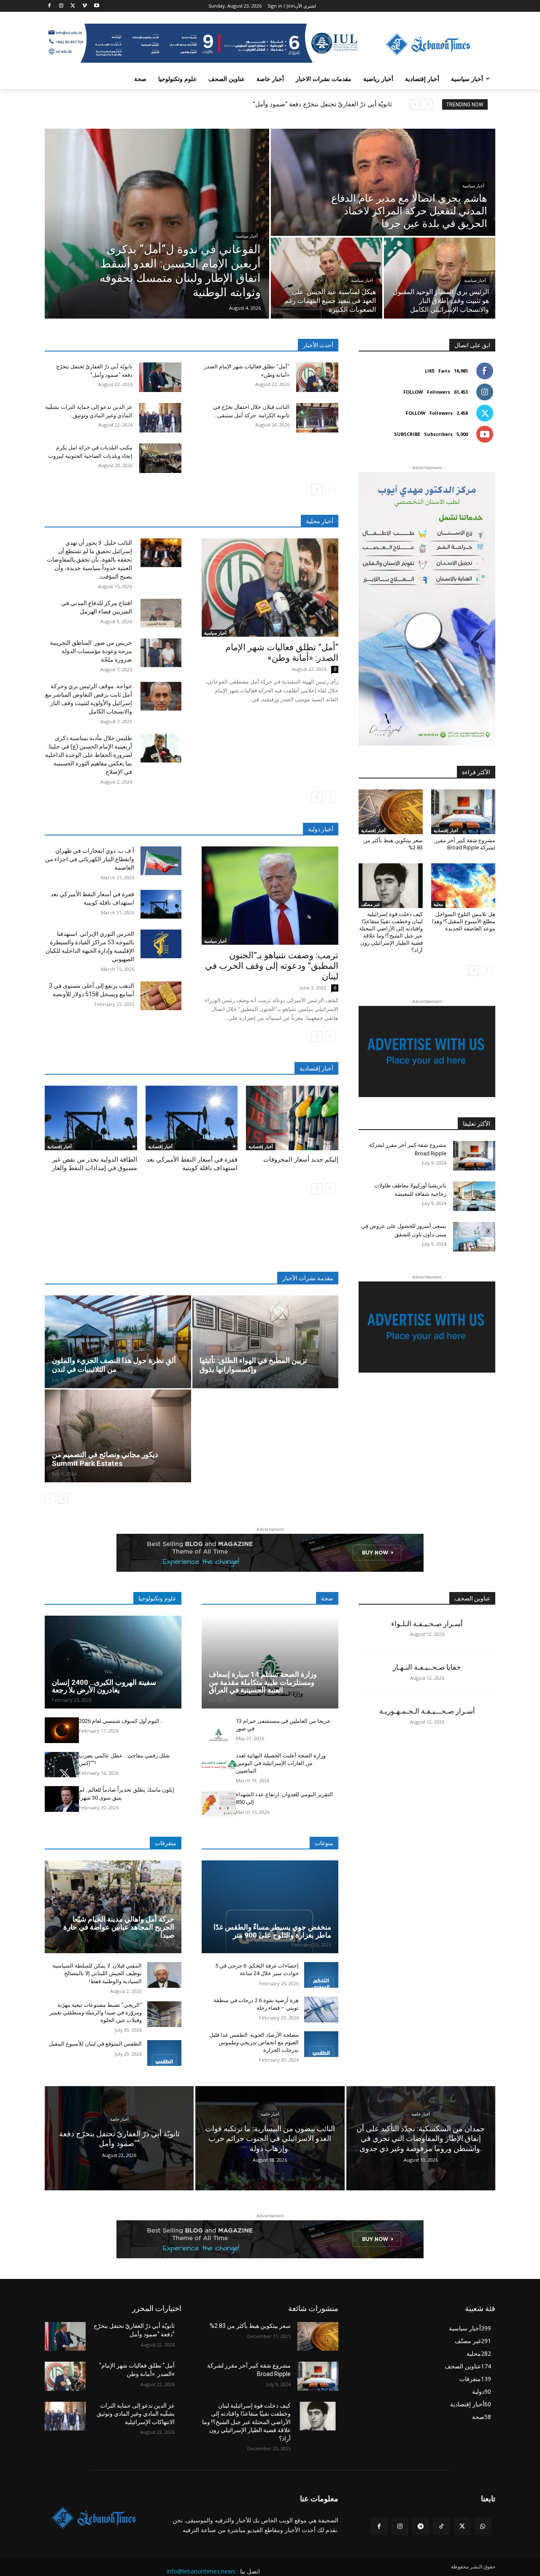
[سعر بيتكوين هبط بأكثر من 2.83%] (391, 812)
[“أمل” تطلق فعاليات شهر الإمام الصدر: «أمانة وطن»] (317, 377)
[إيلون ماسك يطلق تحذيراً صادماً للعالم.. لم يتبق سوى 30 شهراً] (62, 1799)
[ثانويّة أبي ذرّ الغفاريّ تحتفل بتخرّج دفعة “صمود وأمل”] (160, 377)
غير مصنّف (370, 904)
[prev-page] (330, 489)
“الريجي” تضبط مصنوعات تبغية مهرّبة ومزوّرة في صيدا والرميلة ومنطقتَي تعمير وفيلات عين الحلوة (96, 2012)
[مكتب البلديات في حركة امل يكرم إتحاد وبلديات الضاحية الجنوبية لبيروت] (160, 458)
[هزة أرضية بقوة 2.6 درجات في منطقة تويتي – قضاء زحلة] (321, 2010)
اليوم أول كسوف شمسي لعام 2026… (121, 1721)
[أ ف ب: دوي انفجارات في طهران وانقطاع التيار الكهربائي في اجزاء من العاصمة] (161, 861)
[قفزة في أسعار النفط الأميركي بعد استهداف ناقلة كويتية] (161, 904)
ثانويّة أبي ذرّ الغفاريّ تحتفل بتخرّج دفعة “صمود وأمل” (323, 104)
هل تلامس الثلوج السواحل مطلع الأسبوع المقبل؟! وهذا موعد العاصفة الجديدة (464, 921)
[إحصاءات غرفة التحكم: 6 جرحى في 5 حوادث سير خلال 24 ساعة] (321, 1975)
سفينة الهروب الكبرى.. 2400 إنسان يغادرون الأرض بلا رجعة (104, 1686)
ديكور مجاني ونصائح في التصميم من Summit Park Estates (105, 1459)
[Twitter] (73, 6)
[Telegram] (420, 2526)
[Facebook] (50, 6)
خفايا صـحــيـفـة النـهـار (427, 1667)
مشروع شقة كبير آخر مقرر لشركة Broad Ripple (465, 844)
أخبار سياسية (247, 236)
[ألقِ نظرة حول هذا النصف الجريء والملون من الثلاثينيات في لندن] (118, 1342)
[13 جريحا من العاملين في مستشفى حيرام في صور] (219, 1730)
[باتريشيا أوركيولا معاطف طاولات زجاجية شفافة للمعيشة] (474, 1196)
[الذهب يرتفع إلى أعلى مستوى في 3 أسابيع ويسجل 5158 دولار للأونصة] (161, 996)
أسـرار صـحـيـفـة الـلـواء (427, 1624)
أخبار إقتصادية (59, 1146)
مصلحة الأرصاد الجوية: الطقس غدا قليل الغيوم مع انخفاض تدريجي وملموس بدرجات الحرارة (254, 2042)
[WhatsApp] (483, 2526)
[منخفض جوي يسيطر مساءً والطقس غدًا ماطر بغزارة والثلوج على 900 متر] (270, 1907)
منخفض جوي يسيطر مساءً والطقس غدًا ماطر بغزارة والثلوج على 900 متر (272, 1931)
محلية (438, 904)
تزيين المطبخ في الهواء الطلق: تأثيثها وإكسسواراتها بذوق (253, 1365)
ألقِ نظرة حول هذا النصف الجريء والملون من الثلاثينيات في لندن (114, 1365)
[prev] (428, 104)
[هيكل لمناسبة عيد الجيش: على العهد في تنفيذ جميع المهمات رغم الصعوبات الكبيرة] (327, 278)
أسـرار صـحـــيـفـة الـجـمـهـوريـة (427, 1711)
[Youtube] (96, 6)
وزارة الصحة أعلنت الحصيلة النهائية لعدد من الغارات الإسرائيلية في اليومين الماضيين (281, 1763)
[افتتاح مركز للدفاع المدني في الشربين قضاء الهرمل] (161, 613)
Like (430, 371)
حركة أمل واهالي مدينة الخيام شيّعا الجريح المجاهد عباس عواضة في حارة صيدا (119, 1927)
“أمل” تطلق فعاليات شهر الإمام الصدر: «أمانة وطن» (282, 653)
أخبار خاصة (119, 2119)
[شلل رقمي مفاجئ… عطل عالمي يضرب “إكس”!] (62, 1765)
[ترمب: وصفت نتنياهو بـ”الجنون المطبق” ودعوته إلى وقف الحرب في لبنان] (270, 896)
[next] (415, 104)
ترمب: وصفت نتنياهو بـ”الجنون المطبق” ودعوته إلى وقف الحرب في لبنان (272, 966)
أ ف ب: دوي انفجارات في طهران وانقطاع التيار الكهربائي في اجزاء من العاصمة (90, 859)
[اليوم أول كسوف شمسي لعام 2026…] (62, 1730)
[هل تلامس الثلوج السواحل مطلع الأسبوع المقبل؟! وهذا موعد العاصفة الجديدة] (463, 886)
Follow (413, 392)
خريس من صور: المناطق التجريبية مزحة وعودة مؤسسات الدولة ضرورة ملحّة (91, 651)
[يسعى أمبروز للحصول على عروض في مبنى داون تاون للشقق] (474, 1237)
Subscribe (407, 434)
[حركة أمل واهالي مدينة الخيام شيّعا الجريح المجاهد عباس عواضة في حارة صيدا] (113, 1907)
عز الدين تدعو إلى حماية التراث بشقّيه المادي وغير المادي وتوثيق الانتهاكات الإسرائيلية (136, 2414)
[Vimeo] (85, 6)
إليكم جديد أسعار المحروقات (301, 1160)
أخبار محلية (320, 521)
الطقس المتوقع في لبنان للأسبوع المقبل (95, 2044)
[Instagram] (61, 6)
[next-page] (317, 489)
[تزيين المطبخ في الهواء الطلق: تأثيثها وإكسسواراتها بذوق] (266, 1342)
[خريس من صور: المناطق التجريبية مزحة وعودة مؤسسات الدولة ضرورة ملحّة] (161, 653)
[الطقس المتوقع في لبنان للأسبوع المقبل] (164, 2053)
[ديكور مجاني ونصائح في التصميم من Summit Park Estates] (118, 1436)
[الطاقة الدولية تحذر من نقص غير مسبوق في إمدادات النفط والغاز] (91, 1118)
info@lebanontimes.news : (202, 2571)
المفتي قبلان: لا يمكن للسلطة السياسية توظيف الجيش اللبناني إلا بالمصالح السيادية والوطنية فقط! (97, 1973)
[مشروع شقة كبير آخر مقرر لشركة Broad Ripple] (463, 812)
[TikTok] (441, 2526)
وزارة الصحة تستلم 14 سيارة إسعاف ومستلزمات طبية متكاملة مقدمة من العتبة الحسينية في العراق (263, 1682)
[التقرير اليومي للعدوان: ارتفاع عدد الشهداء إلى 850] (219, 1804)
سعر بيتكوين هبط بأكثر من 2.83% (250, 2326)
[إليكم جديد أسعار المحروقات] (292, 1118)
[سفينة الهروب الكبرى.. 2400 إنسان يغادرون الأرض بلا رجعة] (113, 1662)
